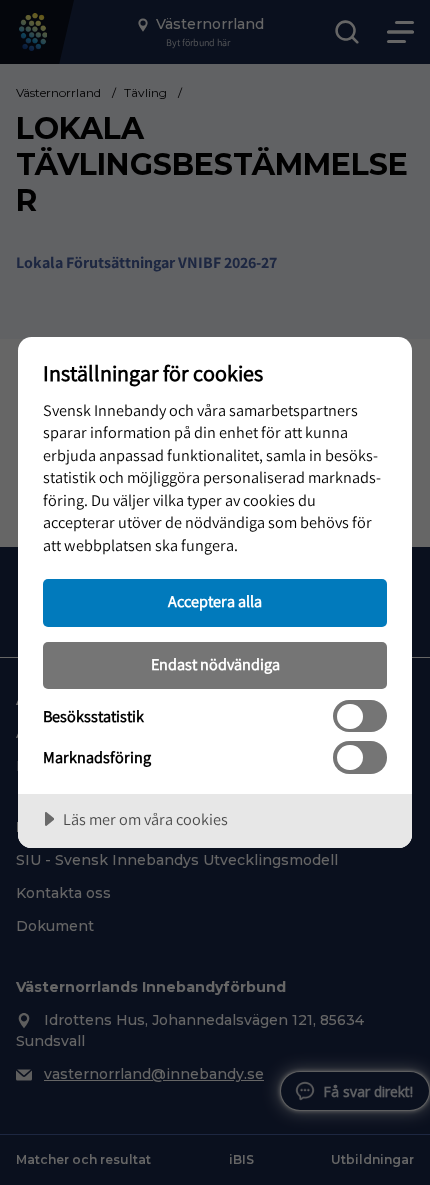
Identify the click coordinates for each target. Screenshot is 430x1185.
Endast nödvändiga (215, 664)
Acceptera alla (215, 601)
